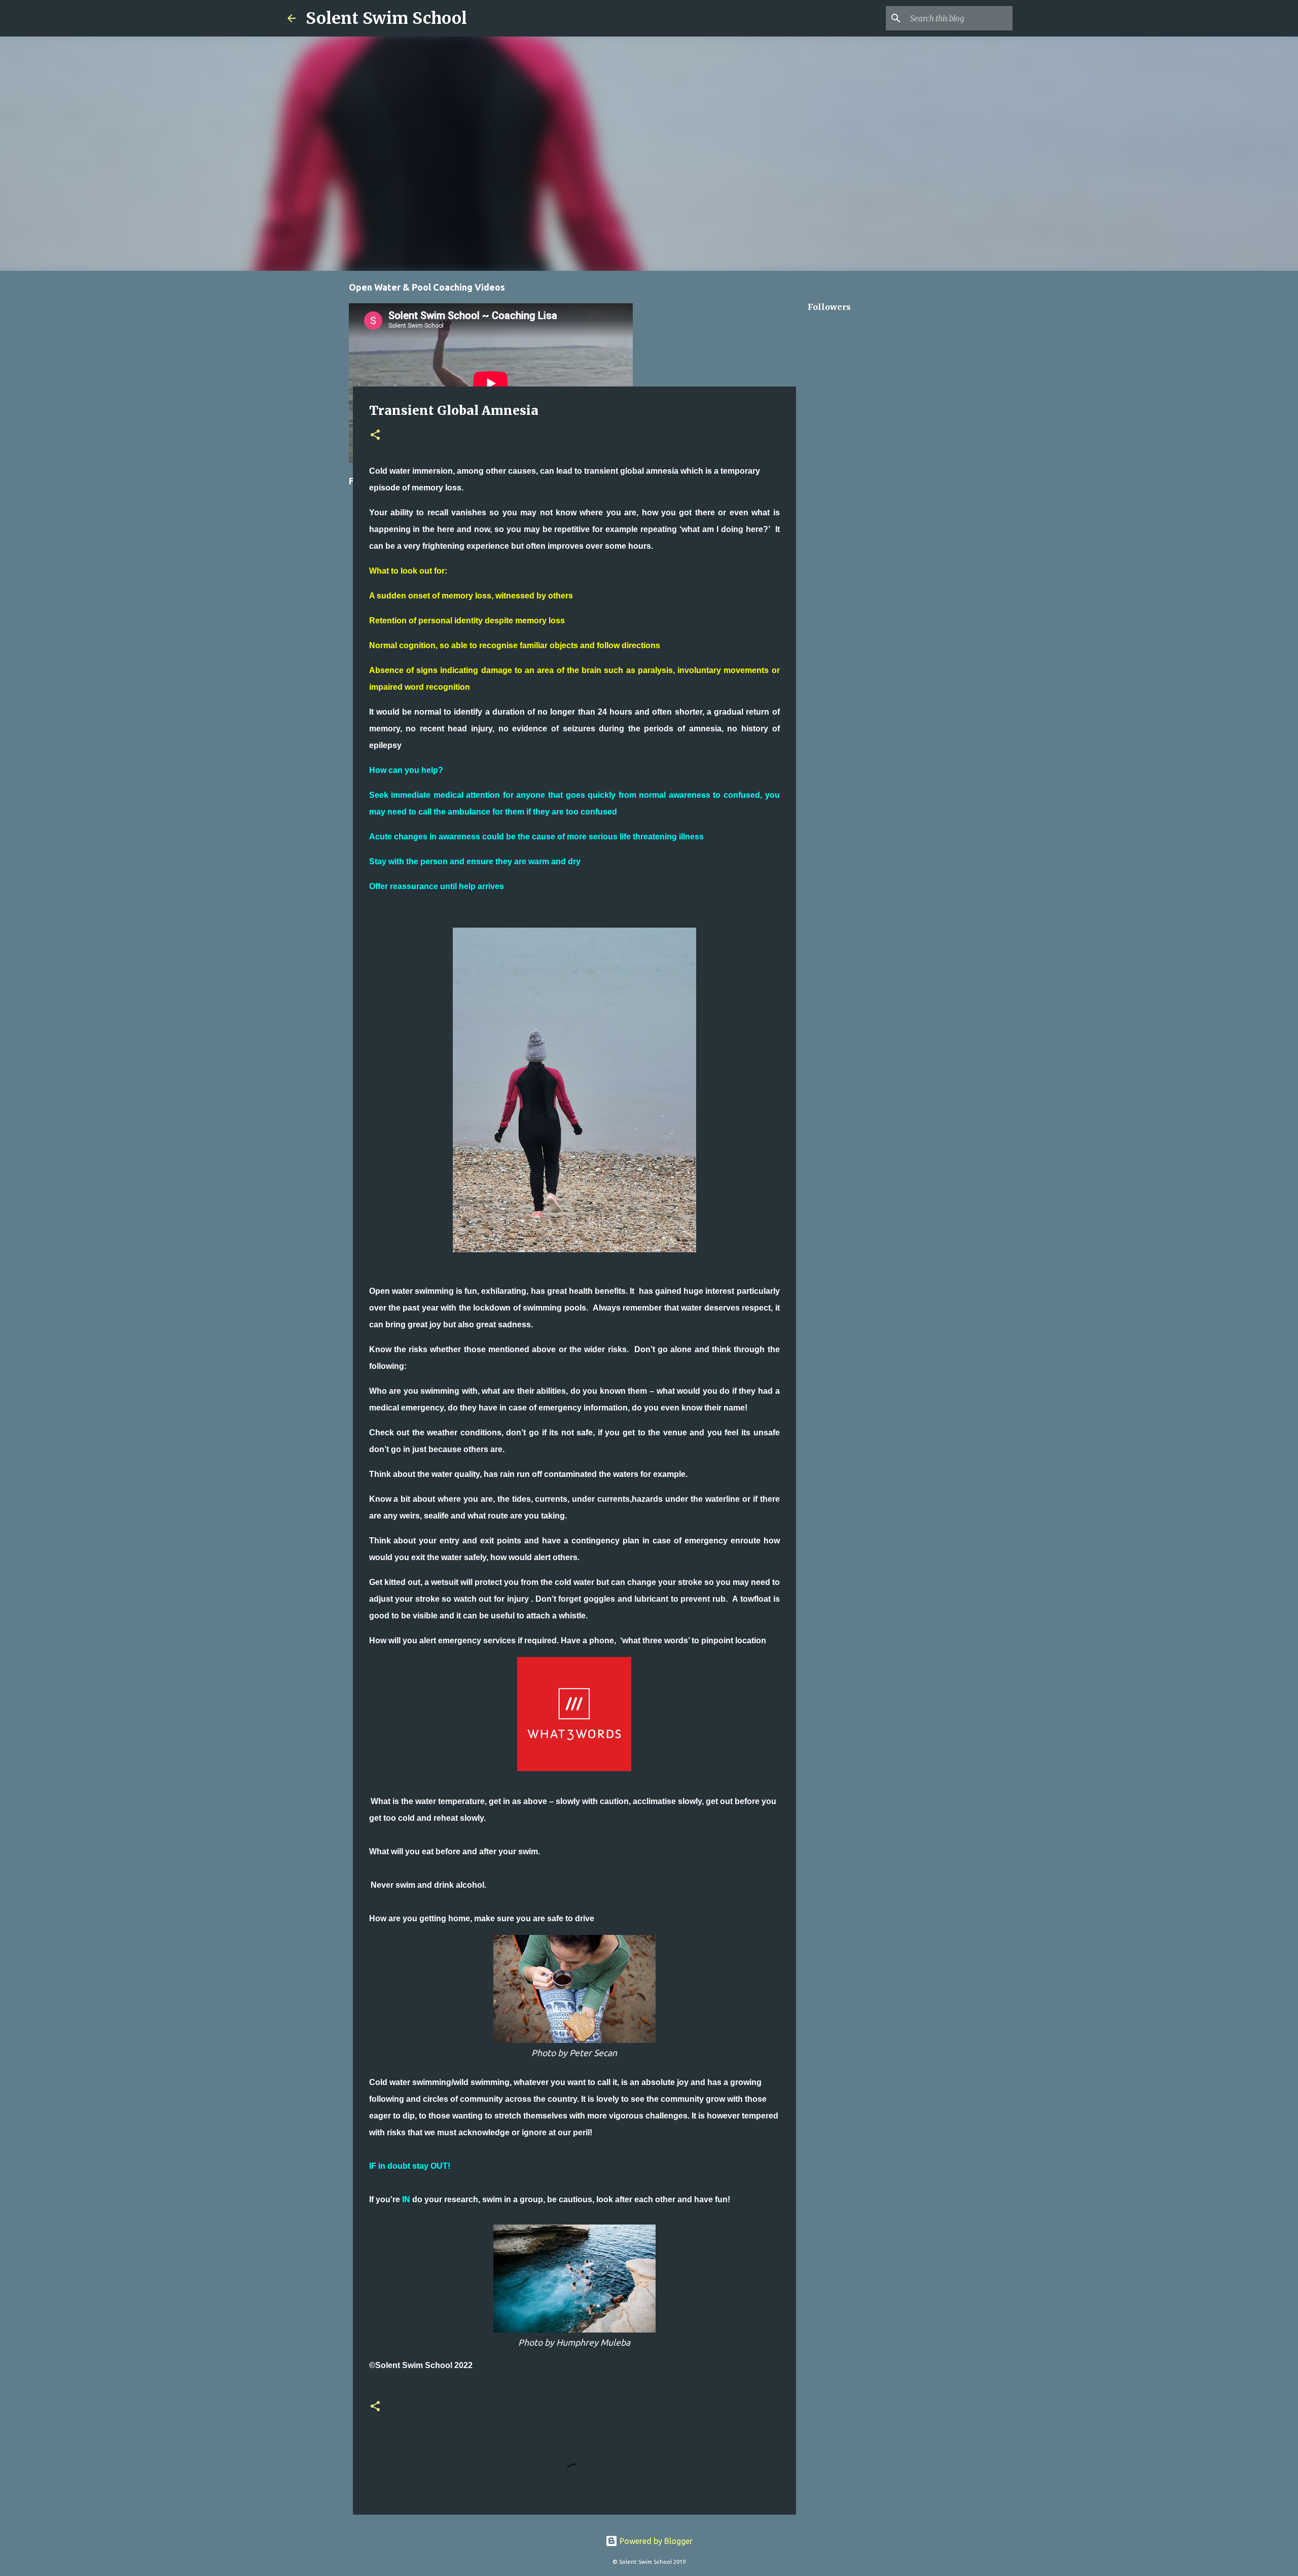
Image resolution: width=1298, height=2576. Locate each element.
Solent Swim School (386, 18)
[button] (375, 435)
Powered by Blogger (655, 2541)
